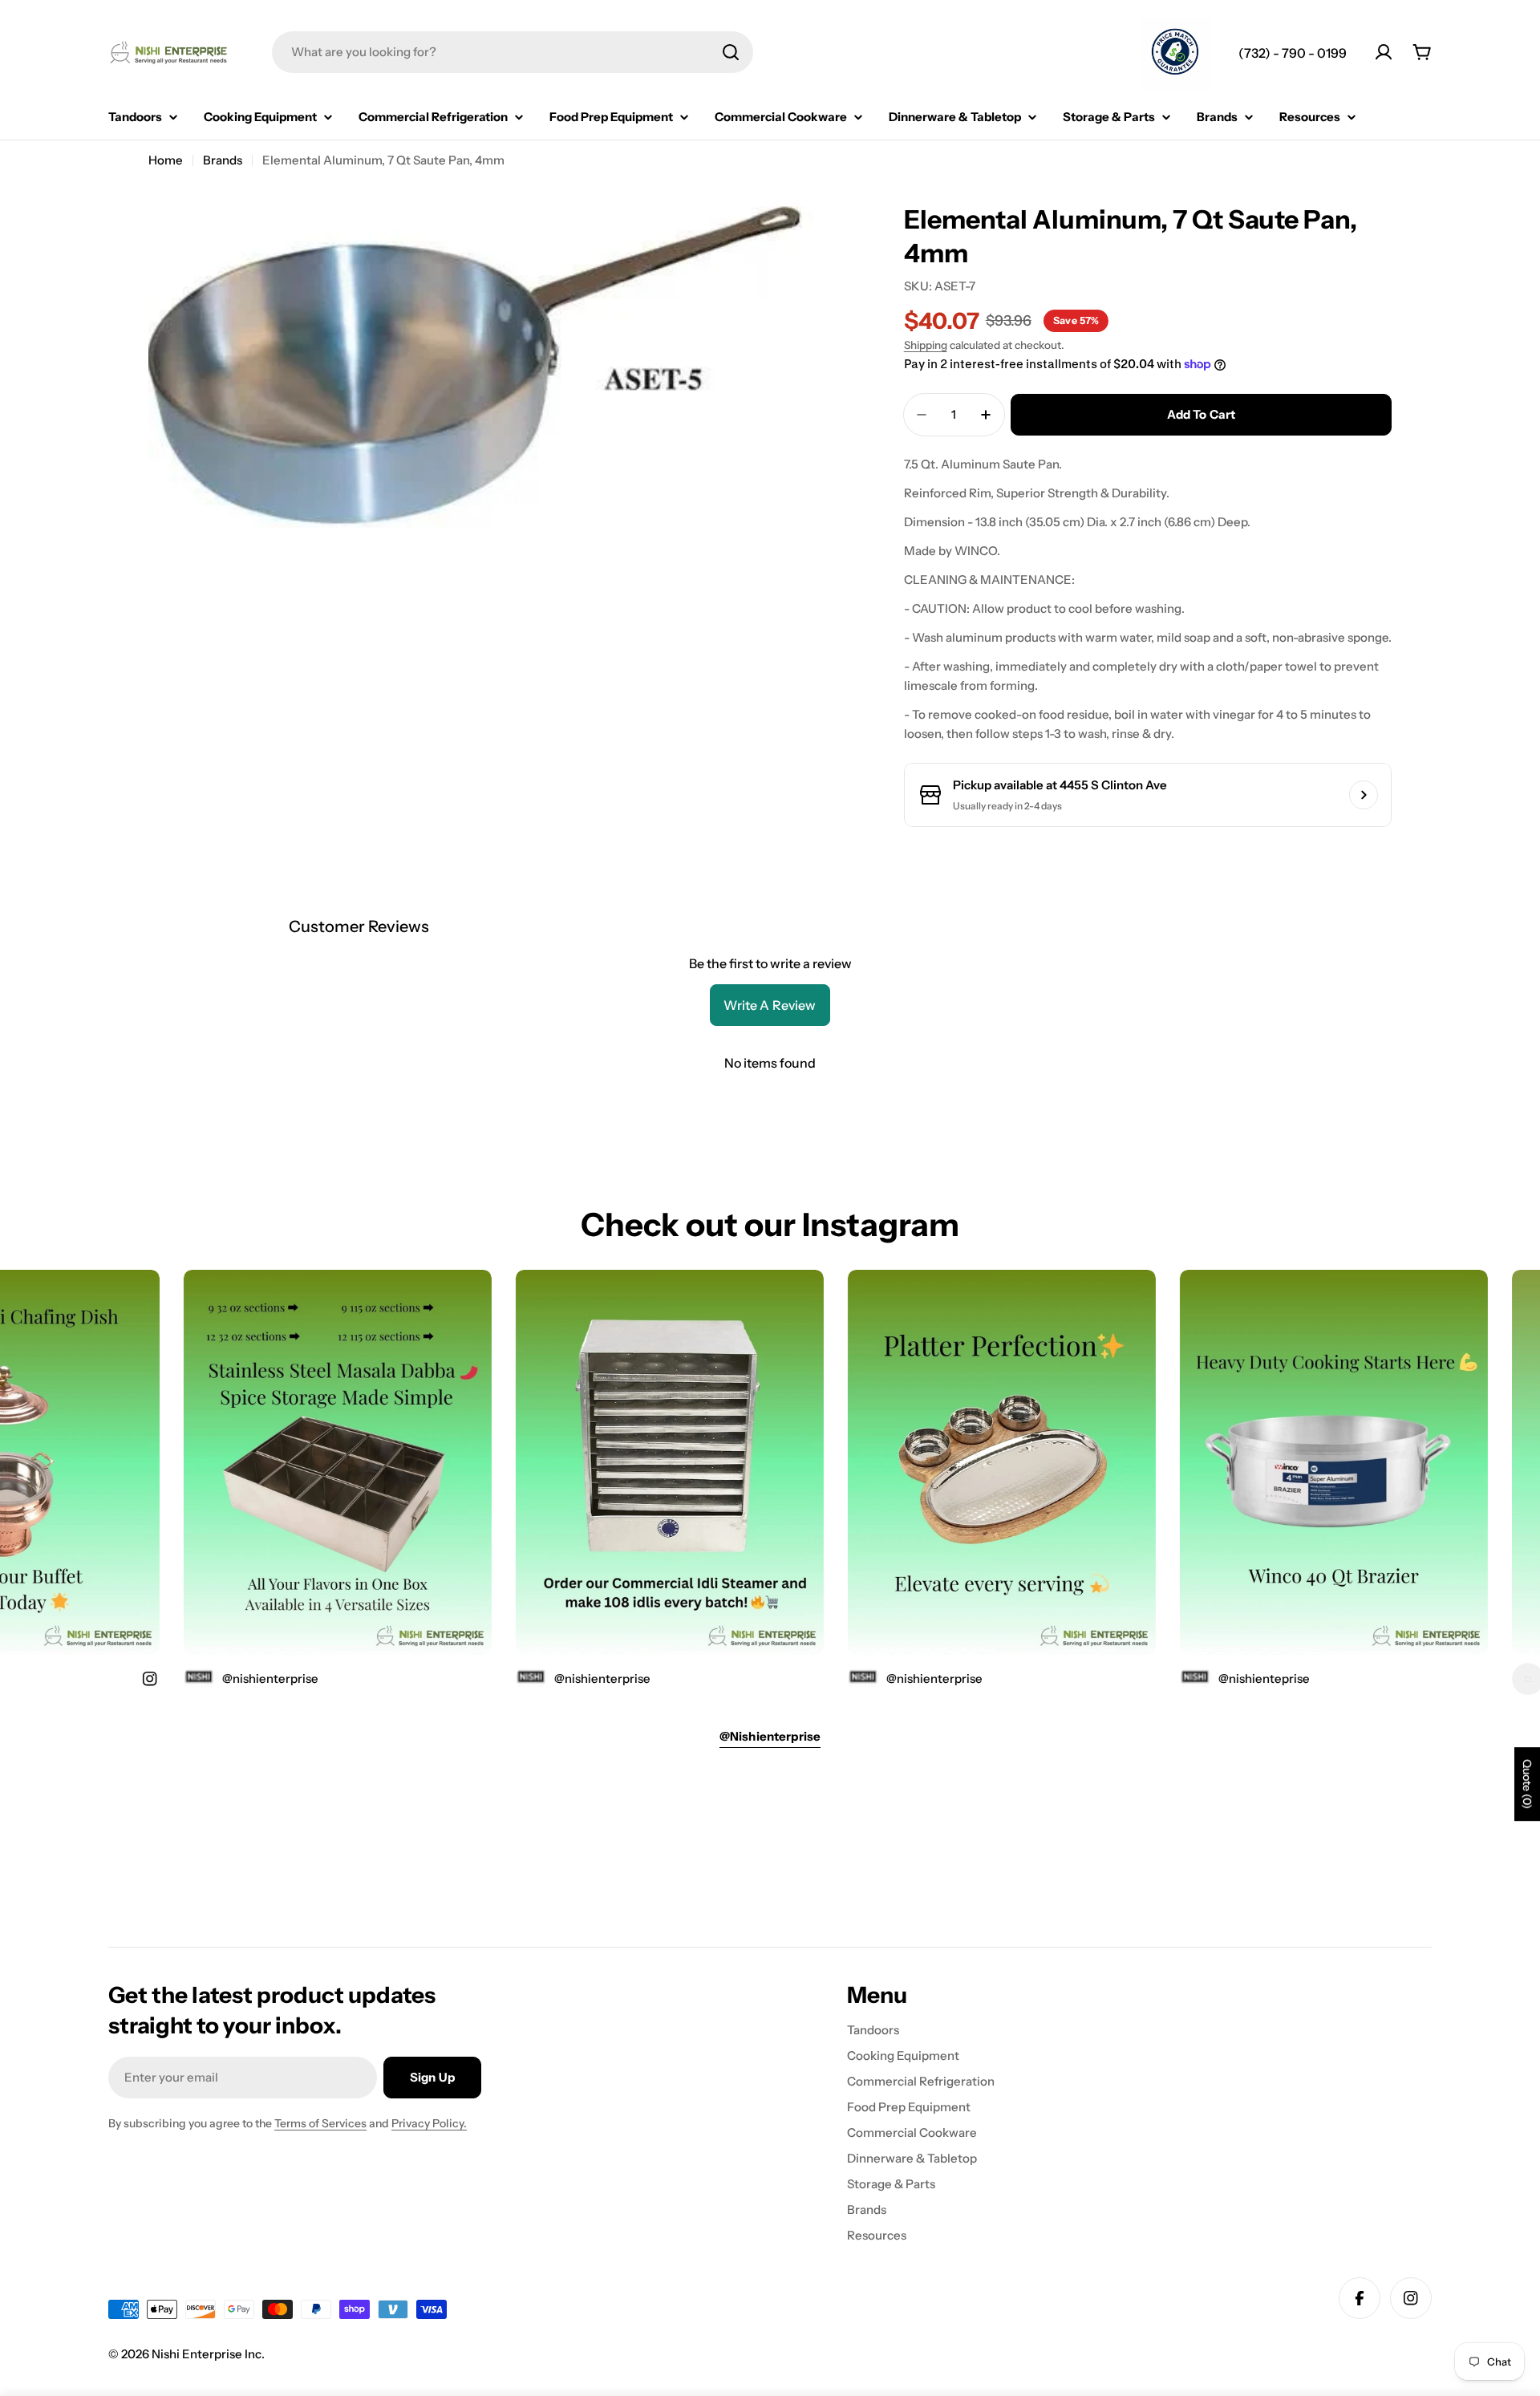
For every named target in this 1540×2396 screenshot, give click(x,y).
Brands (223, 160)
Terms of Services (320, 2123)
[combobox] (513, 52)
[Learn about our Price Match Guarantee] (1175, 54)
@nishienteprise (1216, 1678)
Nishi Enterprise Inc (207, 2354)
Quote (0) (1527, 1784)
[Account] (1384, 52)
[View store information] (1364, 795)
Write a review (770, 1005)
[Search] (731, 52)
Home (166, 160)
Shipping (926, 345)
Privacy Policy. (429, 2123)
